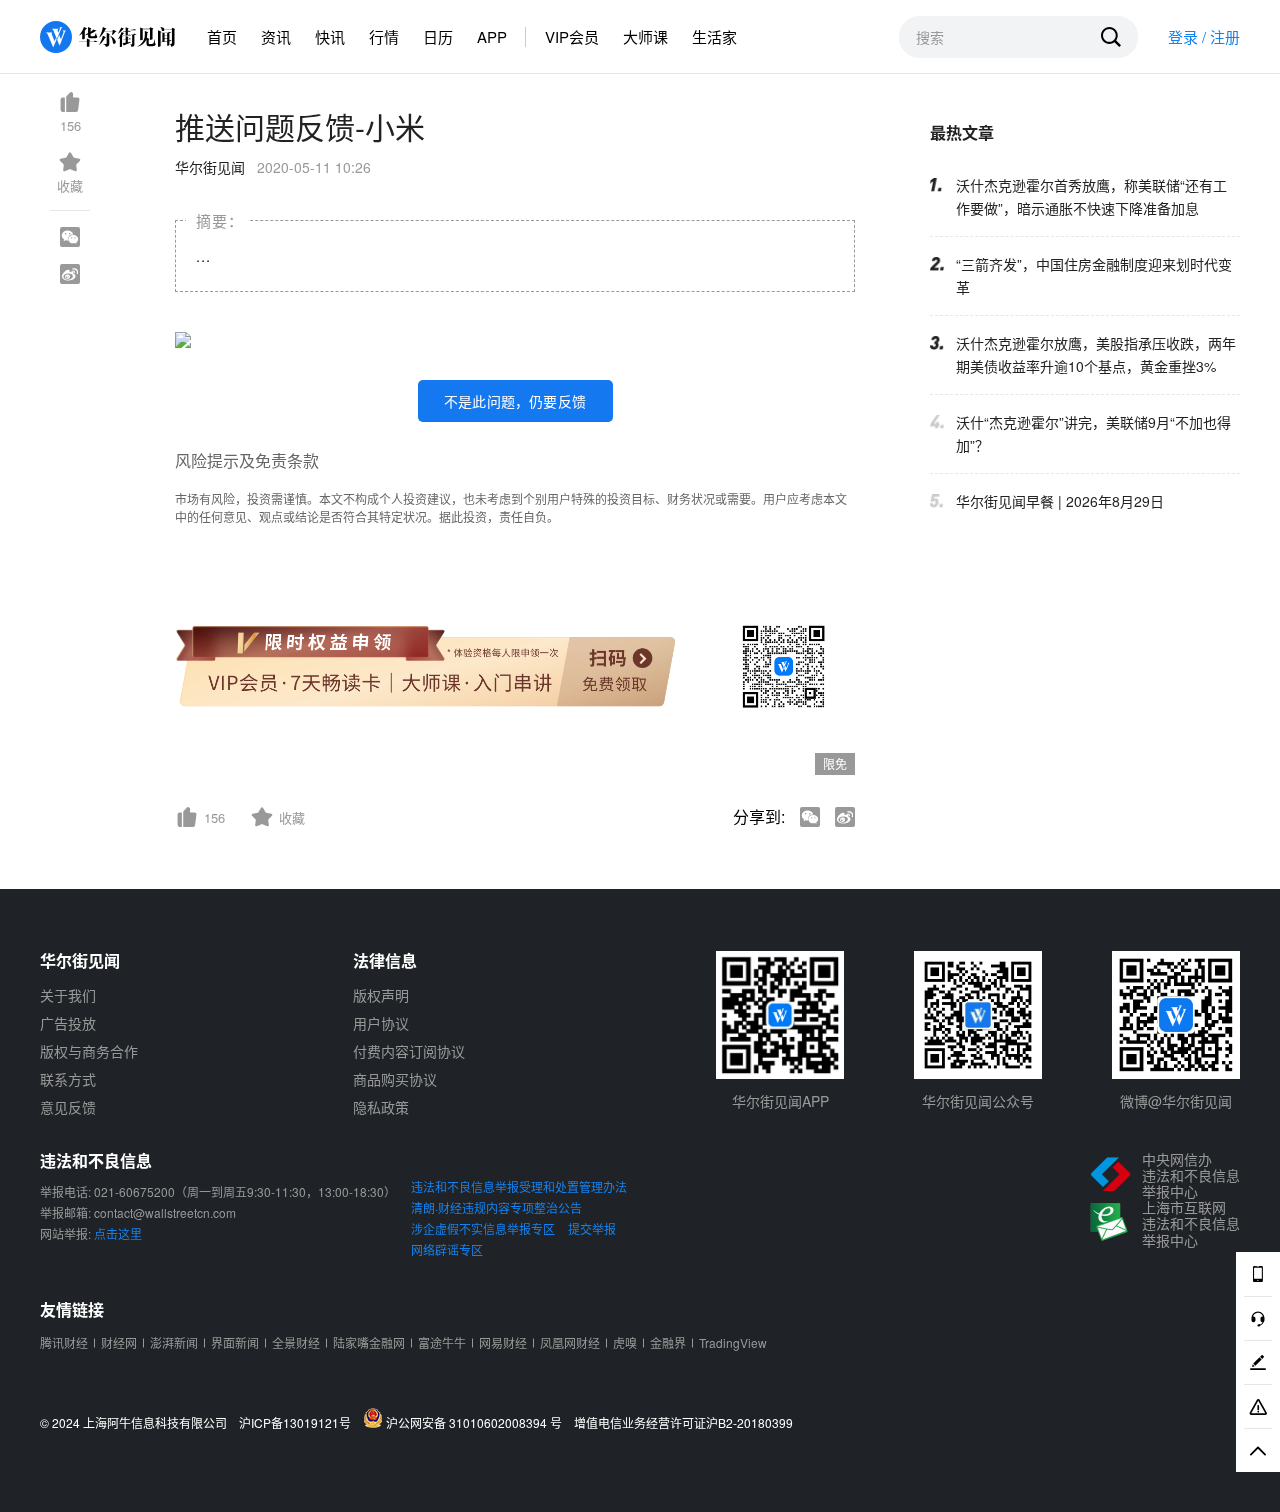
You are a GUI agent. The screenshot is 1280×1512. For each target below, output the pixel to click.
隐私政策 (381, 1107)
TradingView (733, 1342)
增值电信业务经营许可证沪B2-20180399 (683, 1423)
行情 (384, 36)
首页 (222, 36)
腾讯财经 (64, 1342)
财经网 (119, 1342)
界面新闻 (235, 1342)
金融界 (668, 1342)
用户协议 (381, 1023)
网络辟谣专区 (447, 1249)
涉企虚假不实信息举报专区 (483, 1228)
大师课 (645, 36)
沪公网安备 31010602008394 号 (477, 1422)
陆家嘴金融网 (369, 1342)
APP (492, 36)
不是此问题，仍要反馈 (515, 401)
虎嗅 (625, 1342)
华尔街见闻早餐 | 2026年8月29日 (1060, 501)
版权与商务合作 (89, 1051)
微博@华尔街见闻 (1176, 1101)
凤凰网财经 (570, 1342)
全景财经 (296, 1342)
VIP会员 (572, 36)
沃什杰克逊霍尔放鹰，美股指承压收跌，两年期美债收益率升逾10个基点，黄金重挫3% (1096, 354)
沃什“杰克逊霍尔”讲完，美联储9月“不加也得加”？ (1093, 433)
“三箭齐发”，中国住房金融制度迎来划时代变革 (1094, 275)
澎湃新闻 (174, 1342)
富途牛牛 (442, 1342)
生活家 (714, 36)
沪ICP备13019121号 (299, 1423)
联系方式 (68, 1079)
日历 (438, 36)
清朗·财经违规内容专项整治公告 (496, 1207)
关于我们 (68, 995)
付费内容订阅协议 (409, 1051)
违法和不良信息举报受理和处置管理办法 (519, 1186)
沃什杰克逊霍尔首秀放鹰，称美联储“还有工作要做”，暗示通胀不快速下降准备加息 (1091, 196)
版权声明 (381, 995)
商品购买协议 (395, 1079)
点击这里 (118, 1233)
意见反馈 (68, 1107)
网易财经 (503, 1342)
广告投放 (68, 1023)
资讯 (276, 36)
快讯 (330, 36)
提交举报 (592, 1228)
